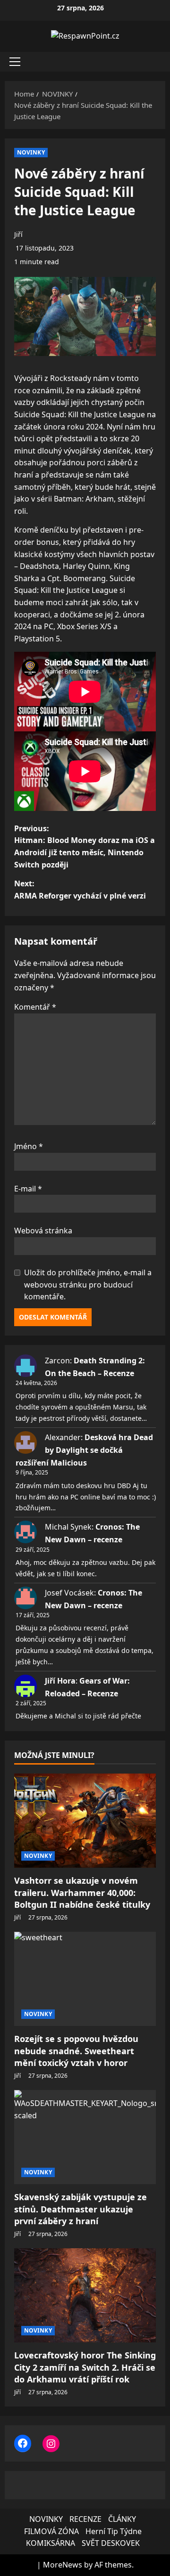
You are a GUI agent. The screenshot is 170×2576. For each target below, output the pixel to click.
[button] (15, 62)
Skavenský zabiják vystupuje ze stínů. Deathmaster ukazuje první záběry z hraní (81, 2209)
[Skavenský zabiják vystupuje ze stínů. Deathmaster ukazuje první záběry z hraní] (85, 2137)
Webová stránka (43, 1231)
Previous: (85, 847)
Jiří (18, 234)
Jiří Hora (60, 1681)
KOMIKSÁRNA (51, 2543)
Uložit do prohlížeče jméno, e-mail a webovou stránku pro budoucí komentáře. (88, 1284)
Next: (80, 890)
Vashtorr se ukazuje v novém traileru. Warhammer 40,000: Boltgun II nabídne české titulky (82, 1892)
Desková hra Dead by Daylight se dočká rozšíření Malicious (84, 1450)
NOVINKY (31, 152)
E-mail (28, 1189)
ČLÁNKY (122, 2519)
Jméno (29, 1146)
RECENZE (85, 2519)
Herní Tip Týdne (114, 2531)
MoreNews (63, 2565)
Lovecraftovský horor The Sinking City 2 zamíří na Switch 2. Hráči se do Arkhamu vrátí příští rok (85, 2367)
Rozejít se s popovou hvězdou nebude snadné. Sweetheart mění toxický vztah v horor (76, 2050)
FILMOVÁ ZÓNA (51, 2531)
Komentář (35, 1007)
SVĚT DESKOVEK (111, 2543)
